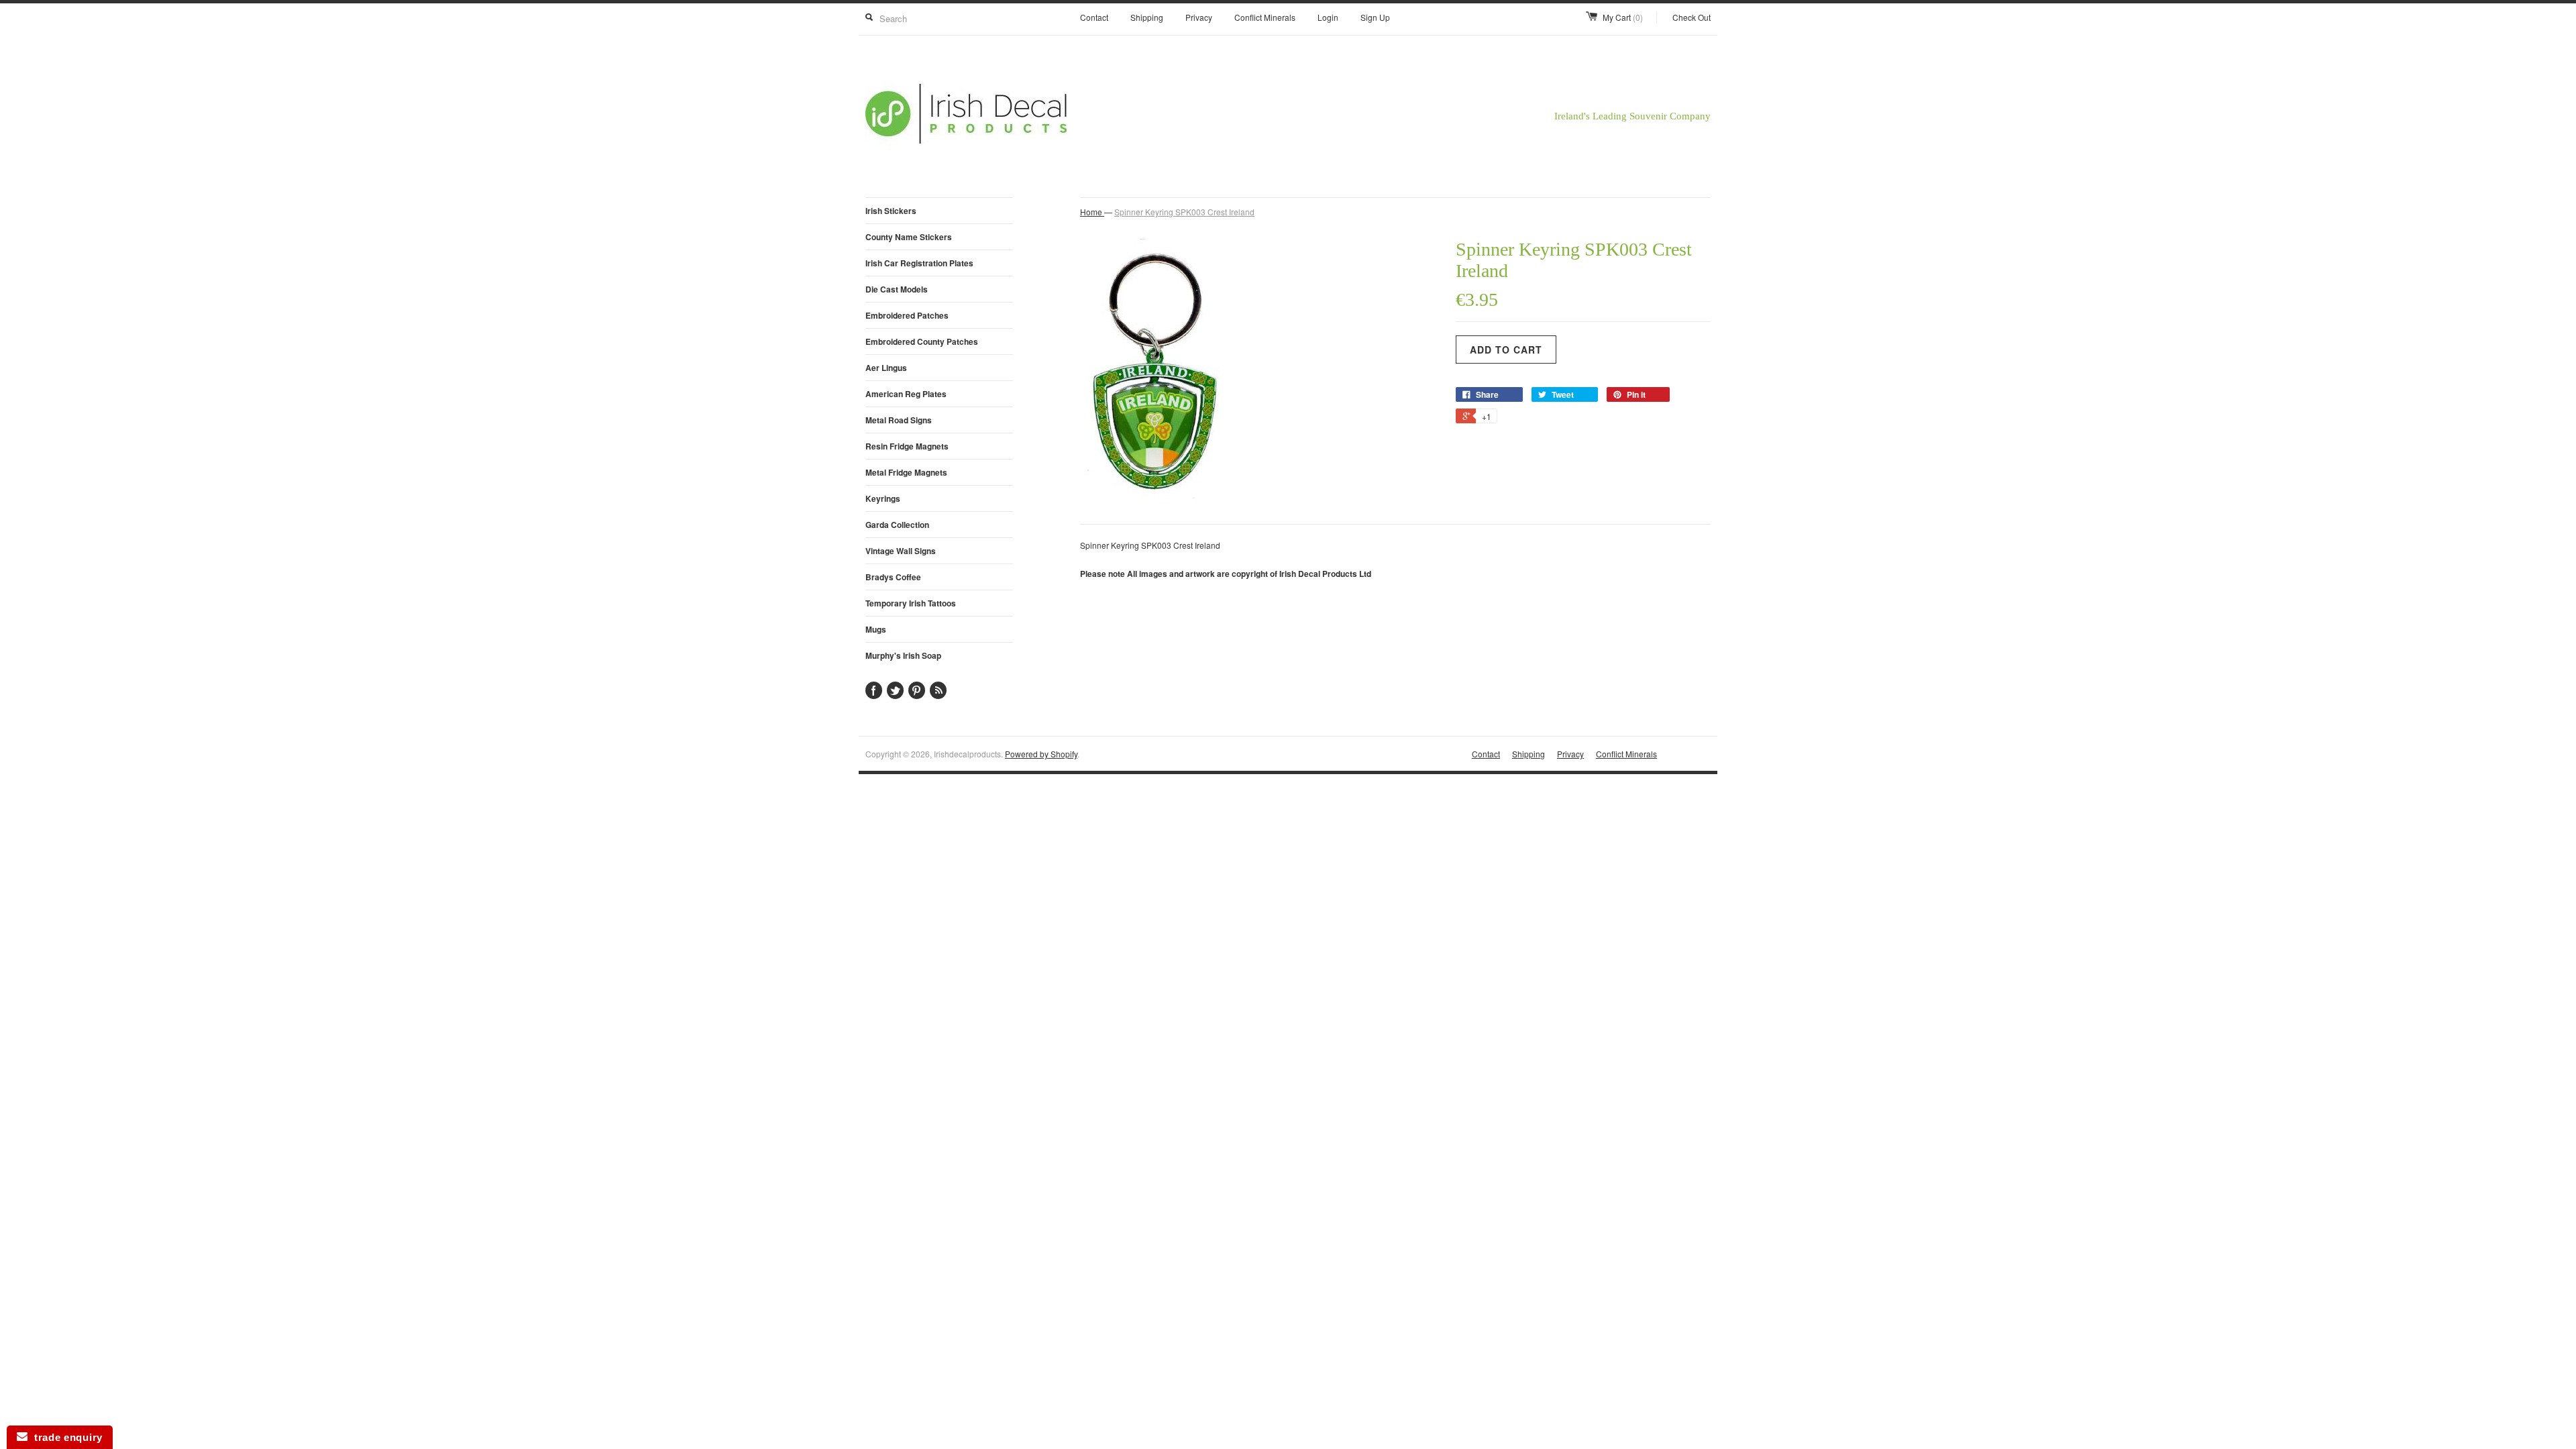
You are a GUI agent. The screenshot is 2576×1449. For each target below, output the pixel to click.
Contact (1094, 17)
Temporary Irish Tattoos (911, 603)
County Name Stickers (909, 237)
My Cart (1623, 17)
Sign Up (1375, 17)
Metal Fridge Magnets (906, 472)
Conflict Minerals (1265, 17)
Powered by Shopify (1041, 754)
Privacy (1199, 17)
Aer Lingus (886, 368)
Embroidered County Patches (922, 341)
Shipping (1147, 17)
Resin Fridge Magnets (907, 446)
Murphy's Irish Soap (903, 655)
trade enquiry (65, 1437)
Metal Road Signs (899, 420)
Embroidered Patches (907, 315)
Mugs (876, 629)
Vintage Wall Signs (901, 551)
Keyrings (883, 498)
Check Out (1692, 17)
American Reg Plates (906, 394)
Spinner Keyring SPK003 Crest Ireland (1184, 212)
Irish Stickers (891, 211)
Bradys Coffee (893, 577)
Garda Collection (897, 525)
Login (1328, 17)
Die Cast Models (897, 289)
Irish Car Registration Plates (919, 263)
